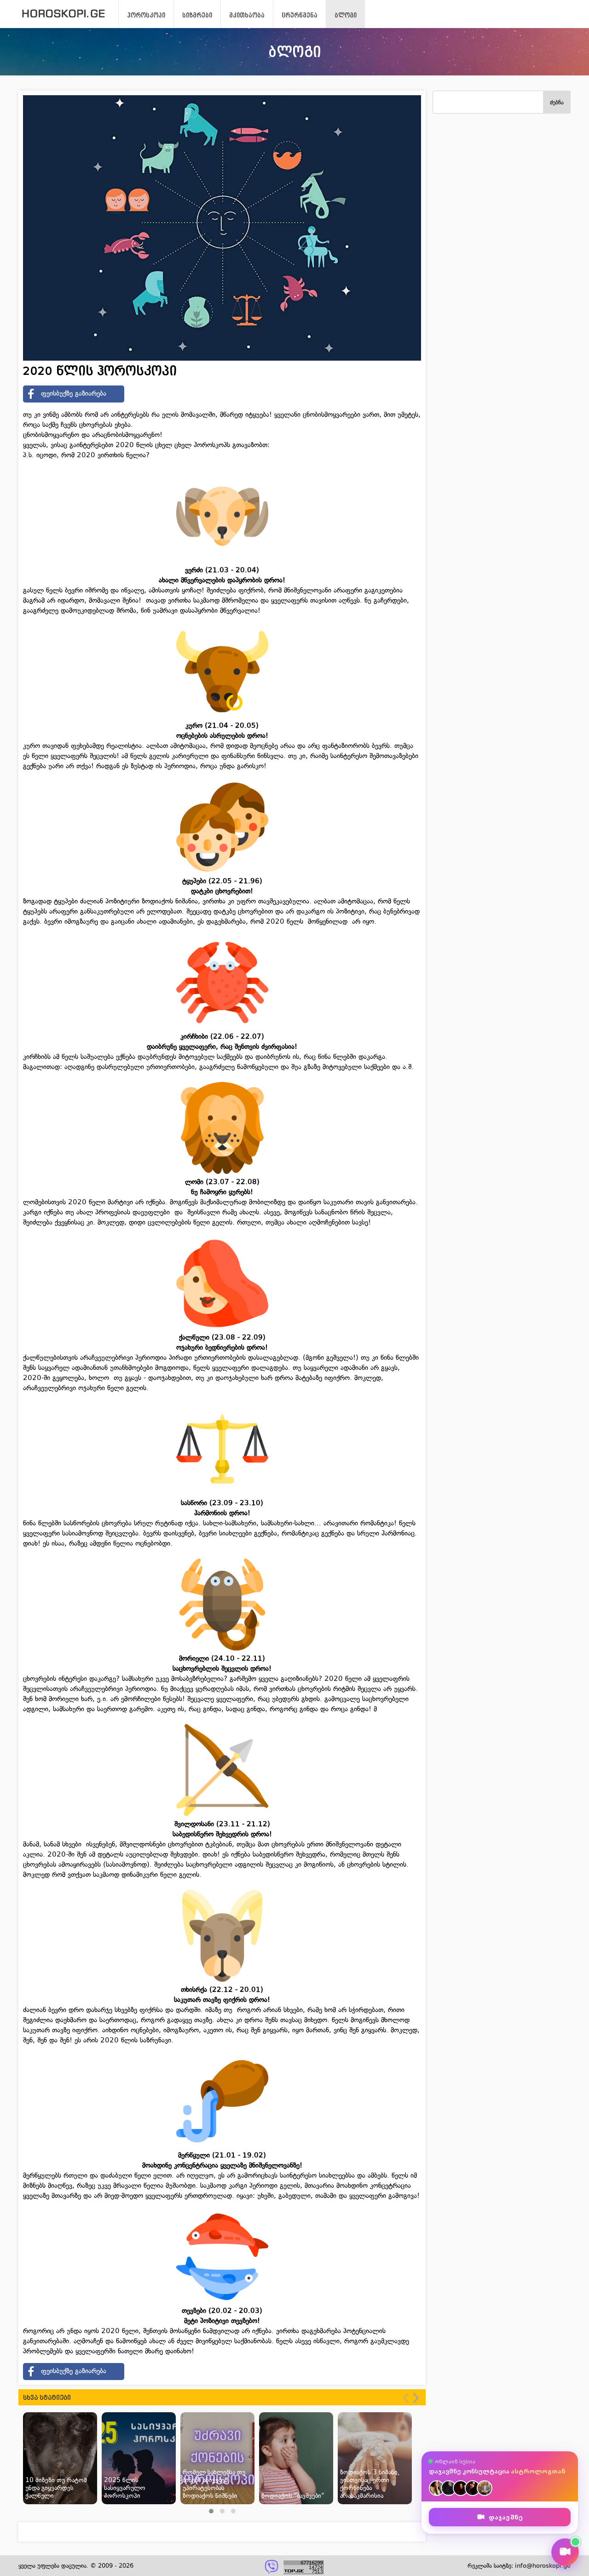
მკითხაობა (247, 15)
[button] (211, 2511)
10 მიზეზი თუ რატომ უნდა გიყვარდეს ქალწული (56, 2488)
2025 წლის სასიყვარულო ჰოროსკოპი (125, 2488)
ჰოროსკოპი (146, 15)
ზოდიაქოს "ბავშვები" (293, 2496)
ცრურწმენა (300, 15)
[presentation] (406, 2398)
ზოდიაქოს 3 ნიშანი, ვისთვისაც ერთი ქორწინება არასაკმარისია (370, 2484)
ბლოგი (346, 15)
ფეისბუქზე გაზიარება (74, 393)
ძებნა (557, 102)
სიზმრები (197, 15)
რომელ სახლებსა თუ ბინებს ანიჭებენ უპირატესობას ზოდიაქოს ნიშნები (214, 2484)
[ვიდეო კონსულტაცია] (565, 2552)
